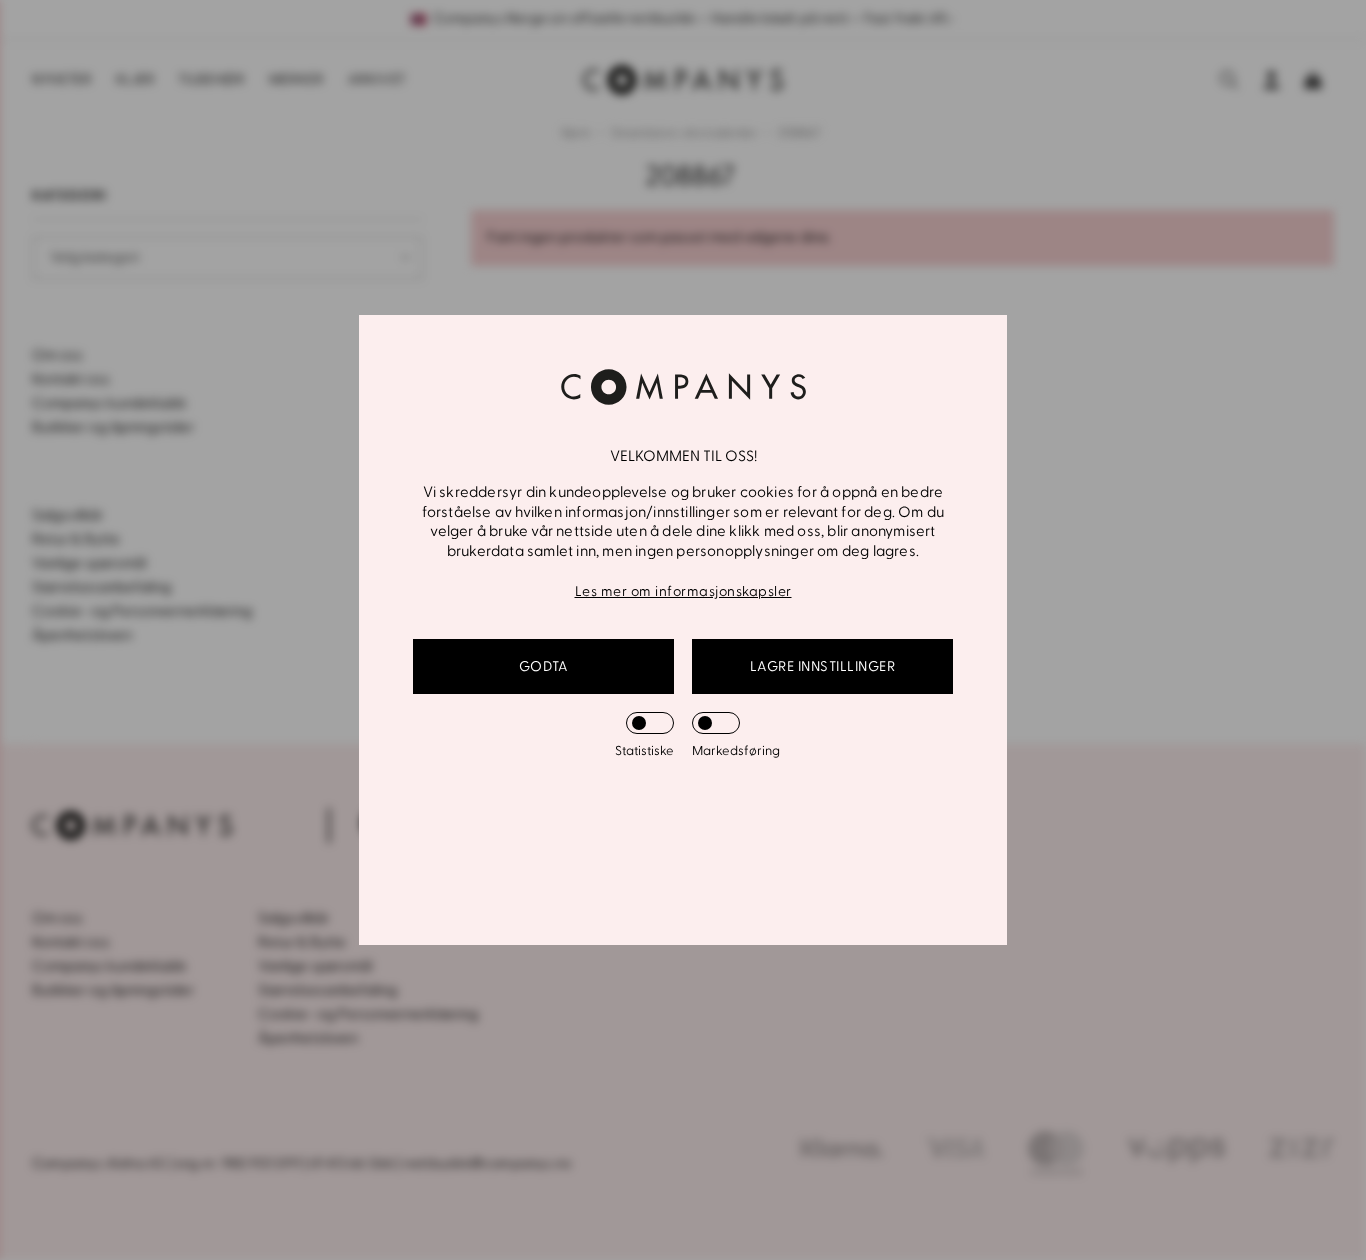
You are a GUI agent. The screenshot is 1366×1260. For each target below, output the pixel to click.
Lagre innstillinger (823, 666)
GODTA (544, 666)
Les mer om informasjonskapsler (683, 591)
